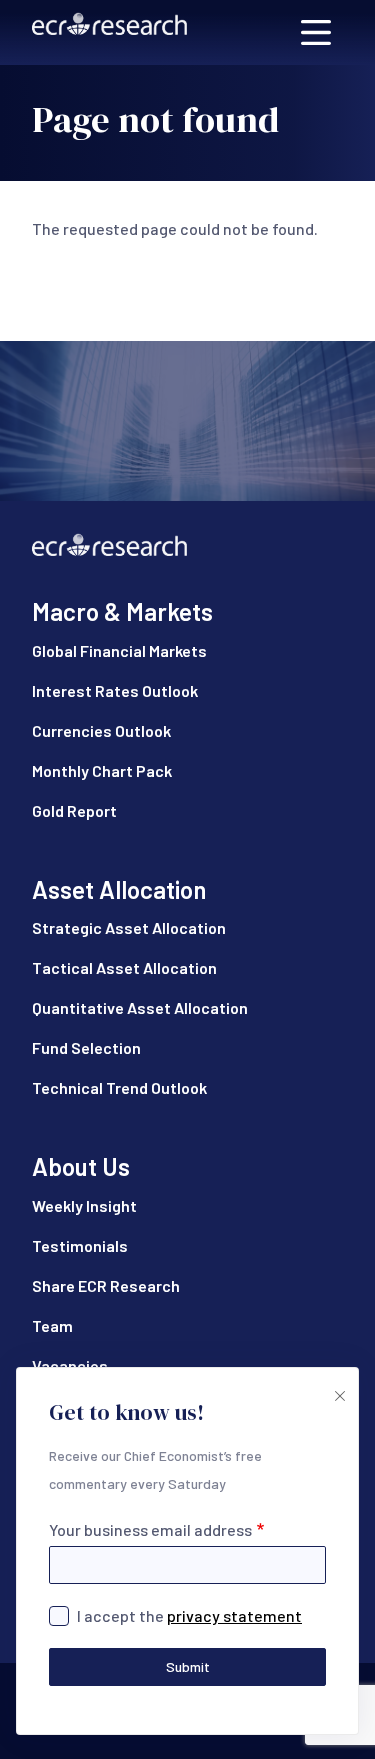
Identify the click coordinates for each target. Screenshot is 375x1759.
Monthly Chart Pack (102, 770)
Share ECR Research (106, 1285)
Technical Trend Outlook (119, 1087)
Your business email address (150, 1529)
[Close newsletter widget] (338, 1388)
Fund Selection (86, 1047)
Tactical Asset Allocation (124, 967)
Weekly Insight (84, 1205)
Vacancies (70, 1365)
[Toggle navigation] (316, 32)
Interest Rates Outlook (115, 690)
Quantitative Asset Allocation (140, 1007)
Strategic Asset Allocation (129, 927)
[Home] (110, 32)
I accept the (189, 1615)
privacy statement (234, 1615)
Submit (188, 1666)
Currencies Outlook (101, 730)
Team (52, 1325)
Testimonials (80, 1245)
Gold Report (74, 810)
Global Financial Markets (119, 650)
